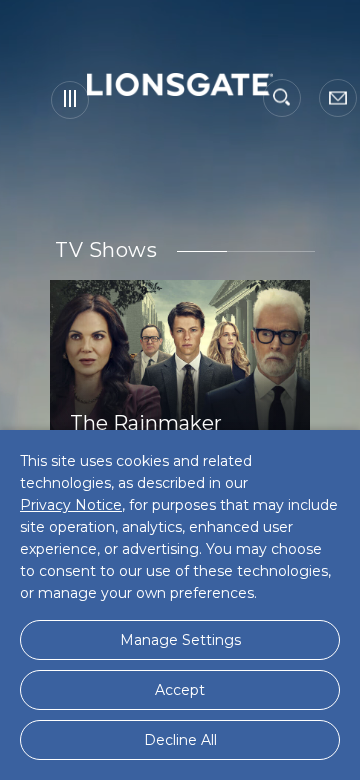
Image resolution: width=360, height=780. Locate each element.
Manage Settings (180, 640)
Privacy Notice (71, 505)
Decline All (180, 740)
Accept (180, 690)
